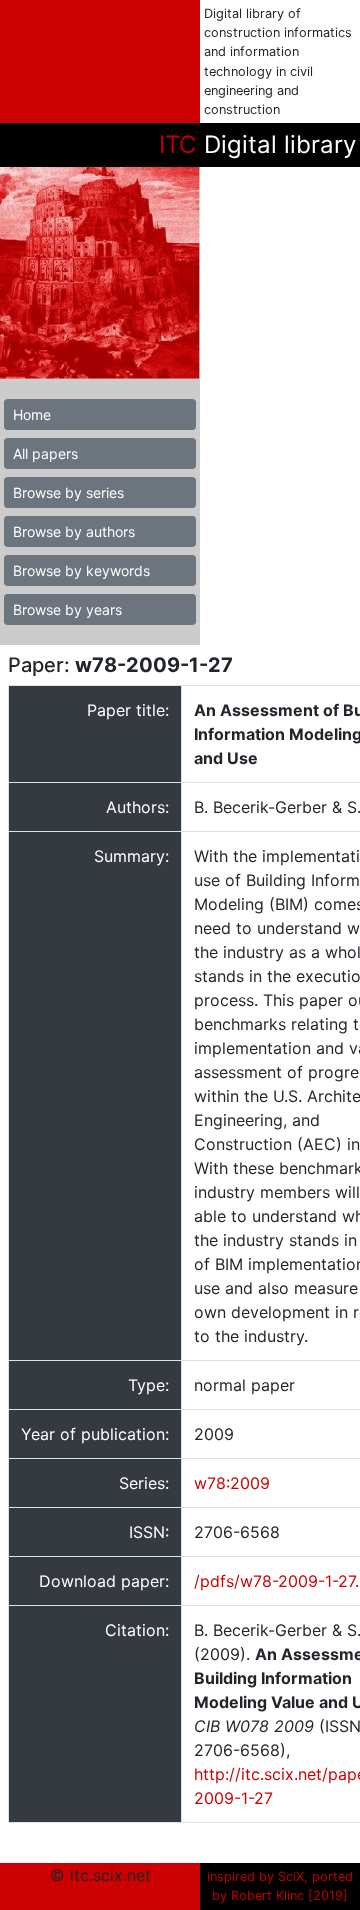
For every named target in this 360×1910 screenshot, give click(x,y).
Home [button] (32, 414)
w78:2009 (232, 1483)
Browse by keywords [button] (81, 570)
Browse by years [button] (67, 609)
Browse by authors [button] (74, 531)
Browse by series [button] (68, 492)
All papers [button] (45, 453)
